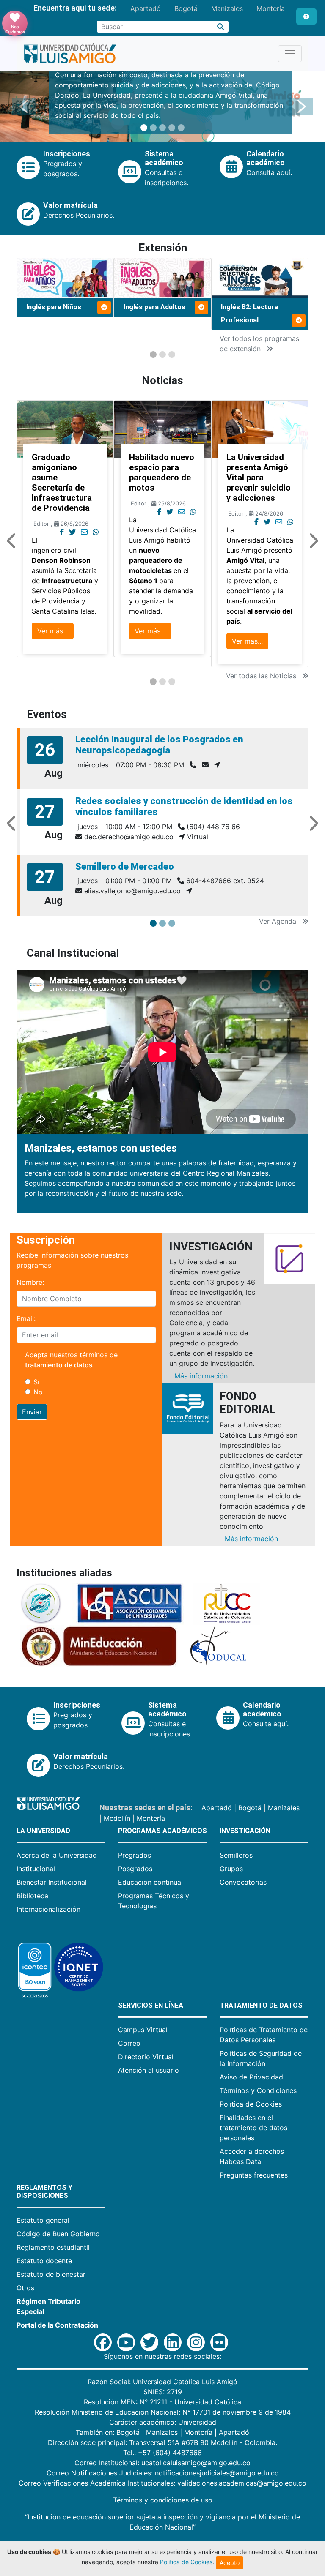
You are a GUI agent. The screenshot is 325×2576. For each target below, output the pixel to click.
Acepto (230, 2563)
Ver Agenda (279, 921)
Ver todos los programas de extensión (259, 344)
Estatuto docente (44, 2261)
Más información (201, 1376)
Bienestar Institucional (52, 1882)
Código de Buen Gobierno (58, 2234)
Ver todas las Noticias (262, 676)
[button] (24, 106)
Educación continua (150, 1882)
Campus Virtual (143, 2030)
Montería (271, 8)
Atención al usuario (149, 2070)
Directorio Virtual (146, 2057)
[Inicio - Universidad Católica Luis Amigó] (70, 54)
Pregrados (135, 1855)
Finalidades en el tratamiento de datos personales (253, 2128)
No (38, 1392)
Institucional (36, 1869)
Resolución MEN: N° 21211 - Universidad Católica (162, 2402)
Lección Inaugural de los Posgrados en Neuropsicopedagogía (159, 745)
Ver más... (53, 631)
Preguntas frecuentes (254, 2175)
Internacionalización (48, 1909)
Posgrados (135, 1869)
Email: (26, 1318)
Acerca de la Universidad (57, 1855)
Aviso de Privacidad (251, 2077)
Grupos (231, 1869)
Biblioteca (32, 1896)
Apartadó (146, 8)
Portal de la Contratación (57, 2325)
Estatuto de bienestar (51, 2274)
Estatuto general (43, 2220)
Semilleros (236, 1855)
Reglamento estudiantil (53, 2247)
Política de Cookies (251, 2104)
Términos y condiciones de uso (163, 2500)
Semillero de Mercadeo (125, 866)
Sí (36, 1382)
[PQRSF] (306, 16)
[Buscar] (221, 27)
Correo (129, 2043)
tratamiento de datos (59, 1365)
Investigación (245, 1831)
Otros (25, 2288)
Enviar (32, 1412)
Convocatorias (243, 1882)
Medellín (117, 1818)
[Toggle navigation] (290, 54)
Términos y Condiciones (258, 2090)
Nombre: (30, 1282)
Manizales (227, 8)
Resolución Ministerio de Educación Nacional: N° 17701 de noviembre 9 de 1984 (163, 2412)
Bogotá (186, 8)
